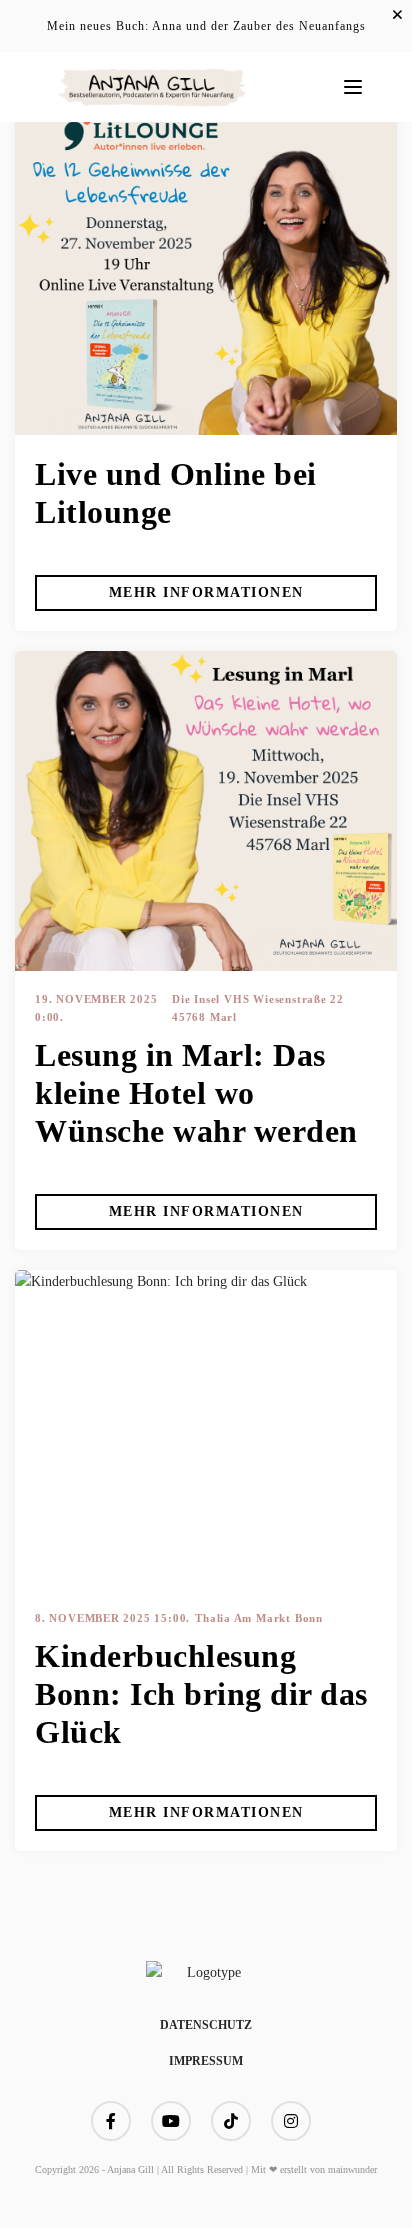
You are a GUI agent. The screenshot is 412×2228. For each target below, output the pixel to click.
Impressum (206, 2061)
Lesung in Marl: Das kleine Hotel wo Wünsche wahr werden (196, 1093)
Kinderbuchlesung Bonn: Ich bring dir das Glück (201, 1694)
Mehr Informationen (206, 592)
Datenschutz (206, 2025)
